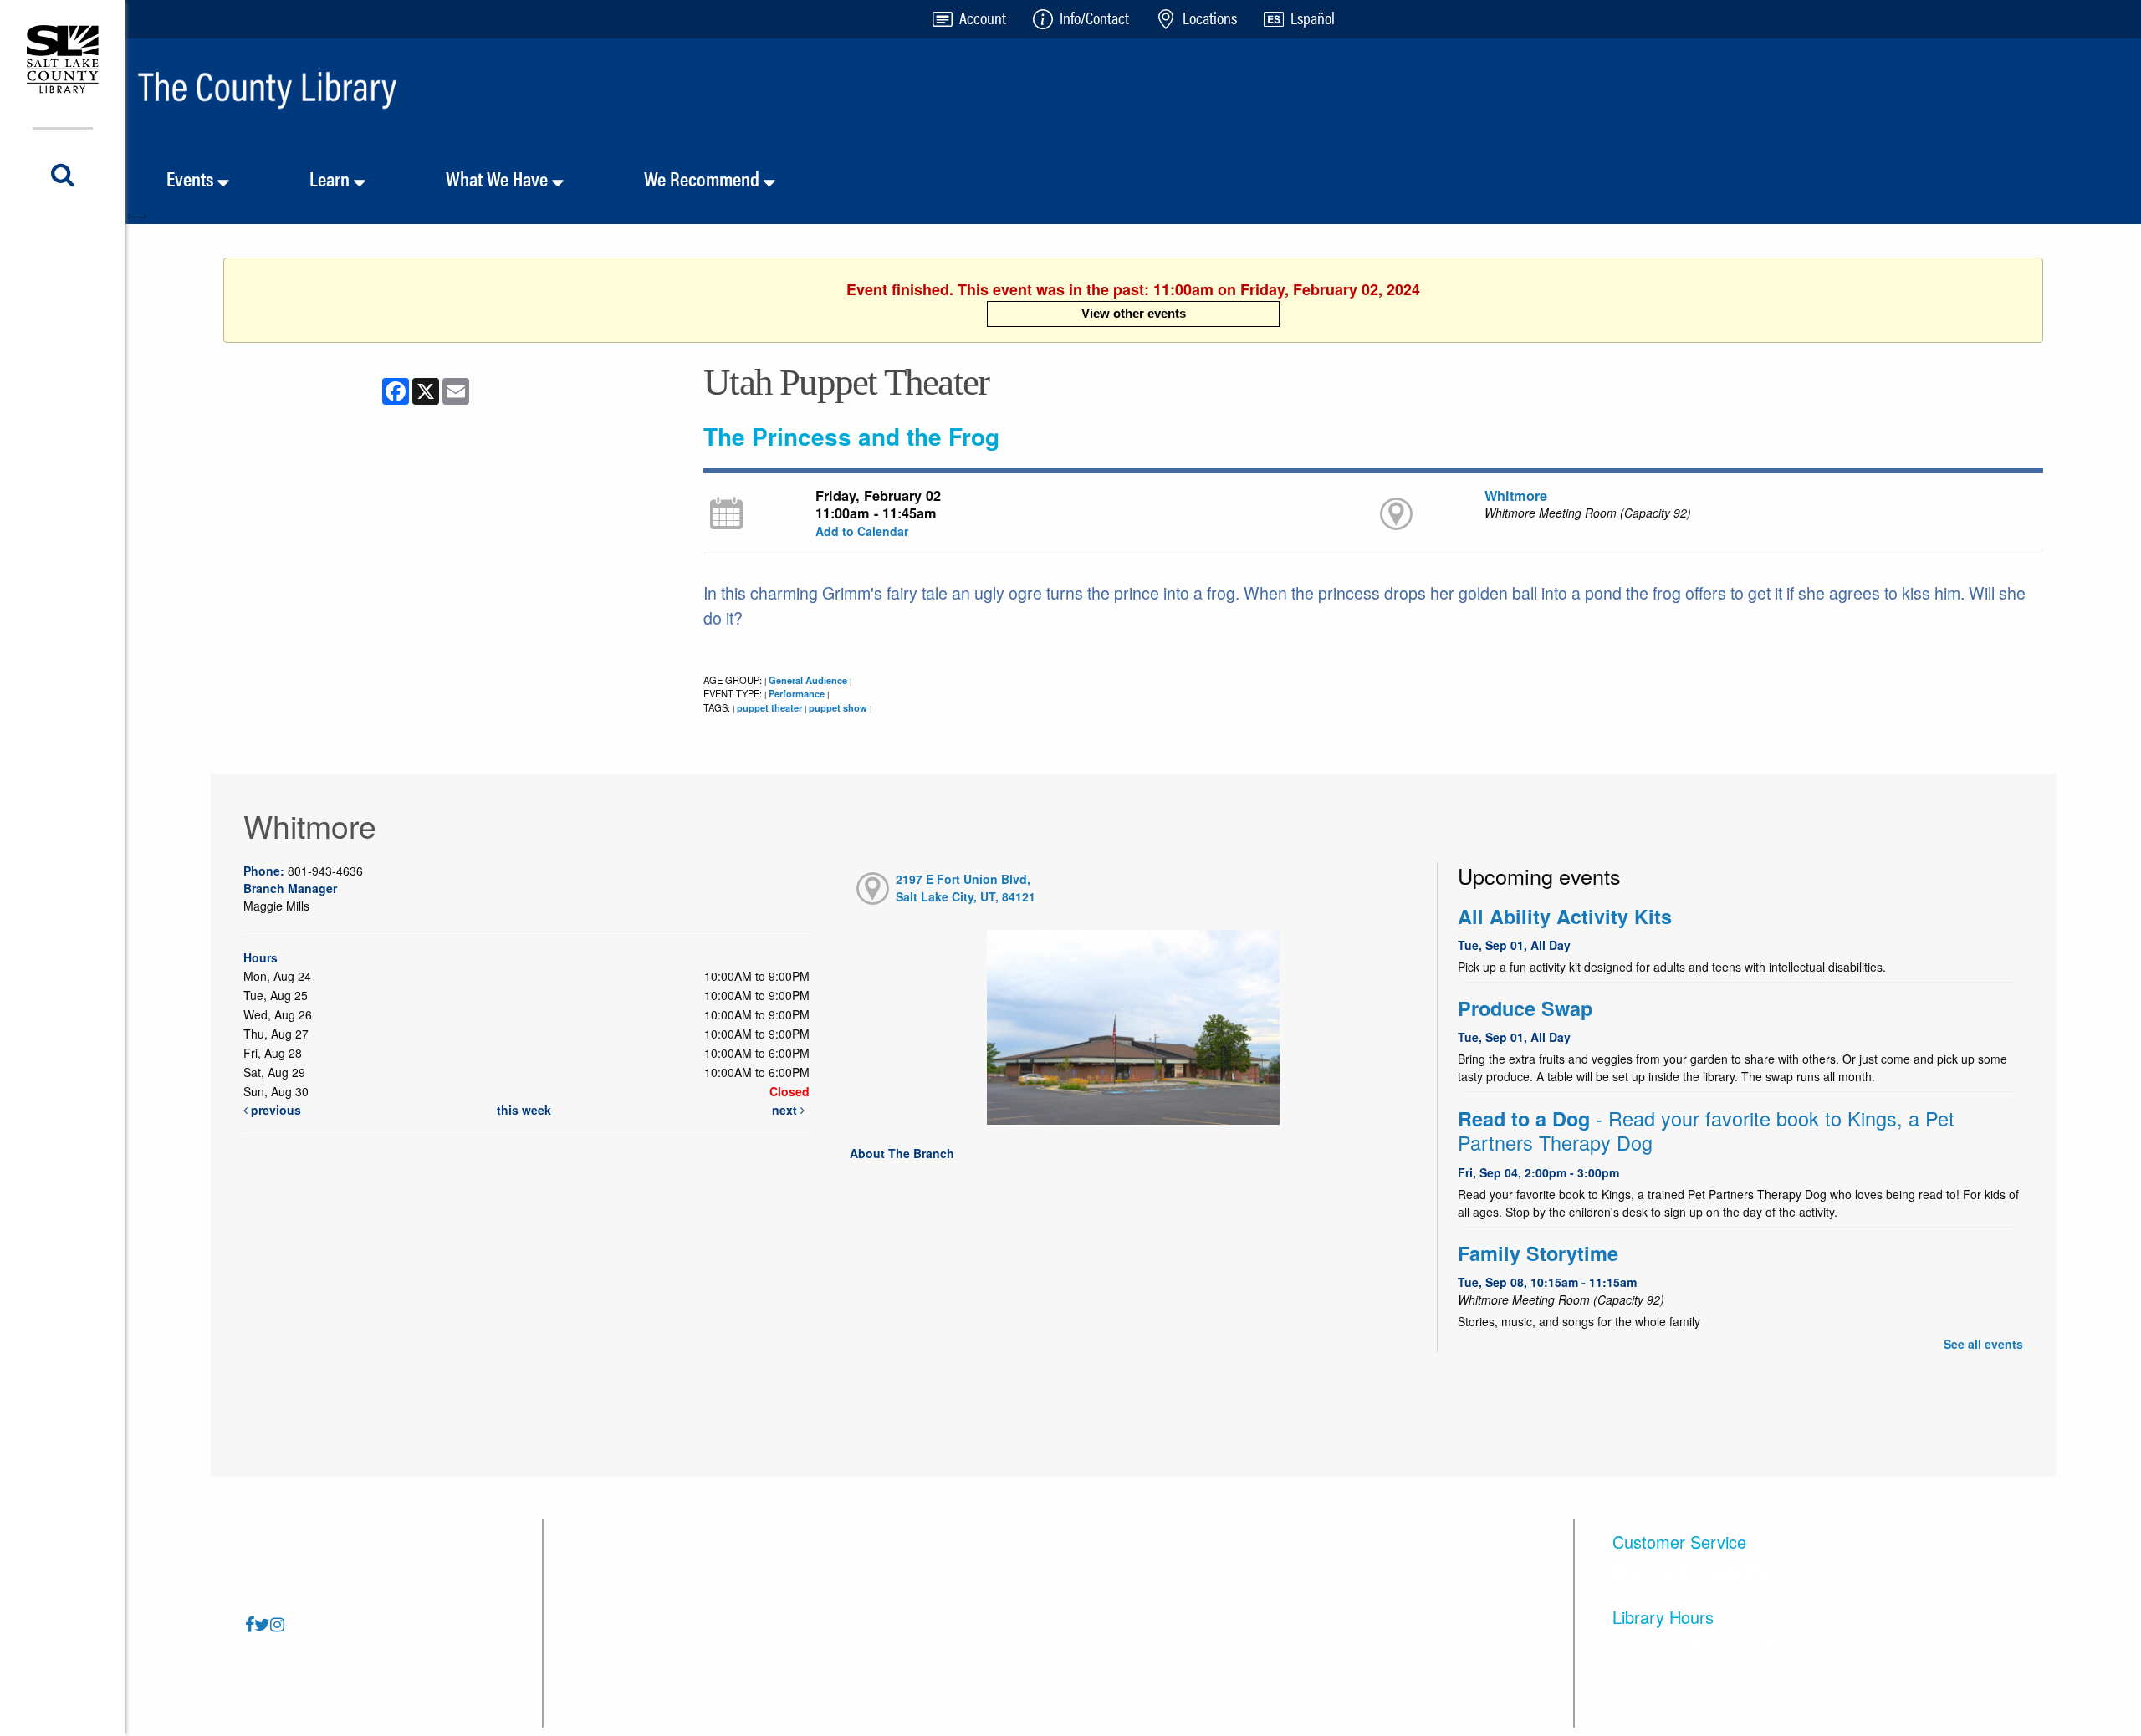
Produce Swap (1525, 1008)
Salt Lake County (1285, 1645)
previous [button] (274, 1110)
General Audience (808, 680)
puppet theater (769, 707)
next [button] (786, 1110)
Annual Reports (945, 1645)
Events (192, 178)
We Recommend (704, 178)
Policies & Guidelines (629, 1687)
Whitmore (1516, 495)
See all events (1983, 1344)
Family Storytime (1538, 1253)
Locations (593, 1603)
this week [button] (524, 1110)
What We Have (499, 178)
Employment (936, 1687)
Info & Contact (606, 1645)
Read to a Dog (1706, 1131)
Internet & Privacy (951, 1562)
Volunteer (1262, 1562)
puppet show (838, 707)
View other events (1134, 313)
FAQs (581, 1562)
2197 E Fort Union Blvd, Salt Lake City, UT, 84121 (966, 888)
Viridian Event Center (1297, 1603)
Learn (332, 178)
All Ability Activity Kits (1565, 916)
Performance (797, 693)
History (920, 1603)
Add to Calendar (862, 531)
